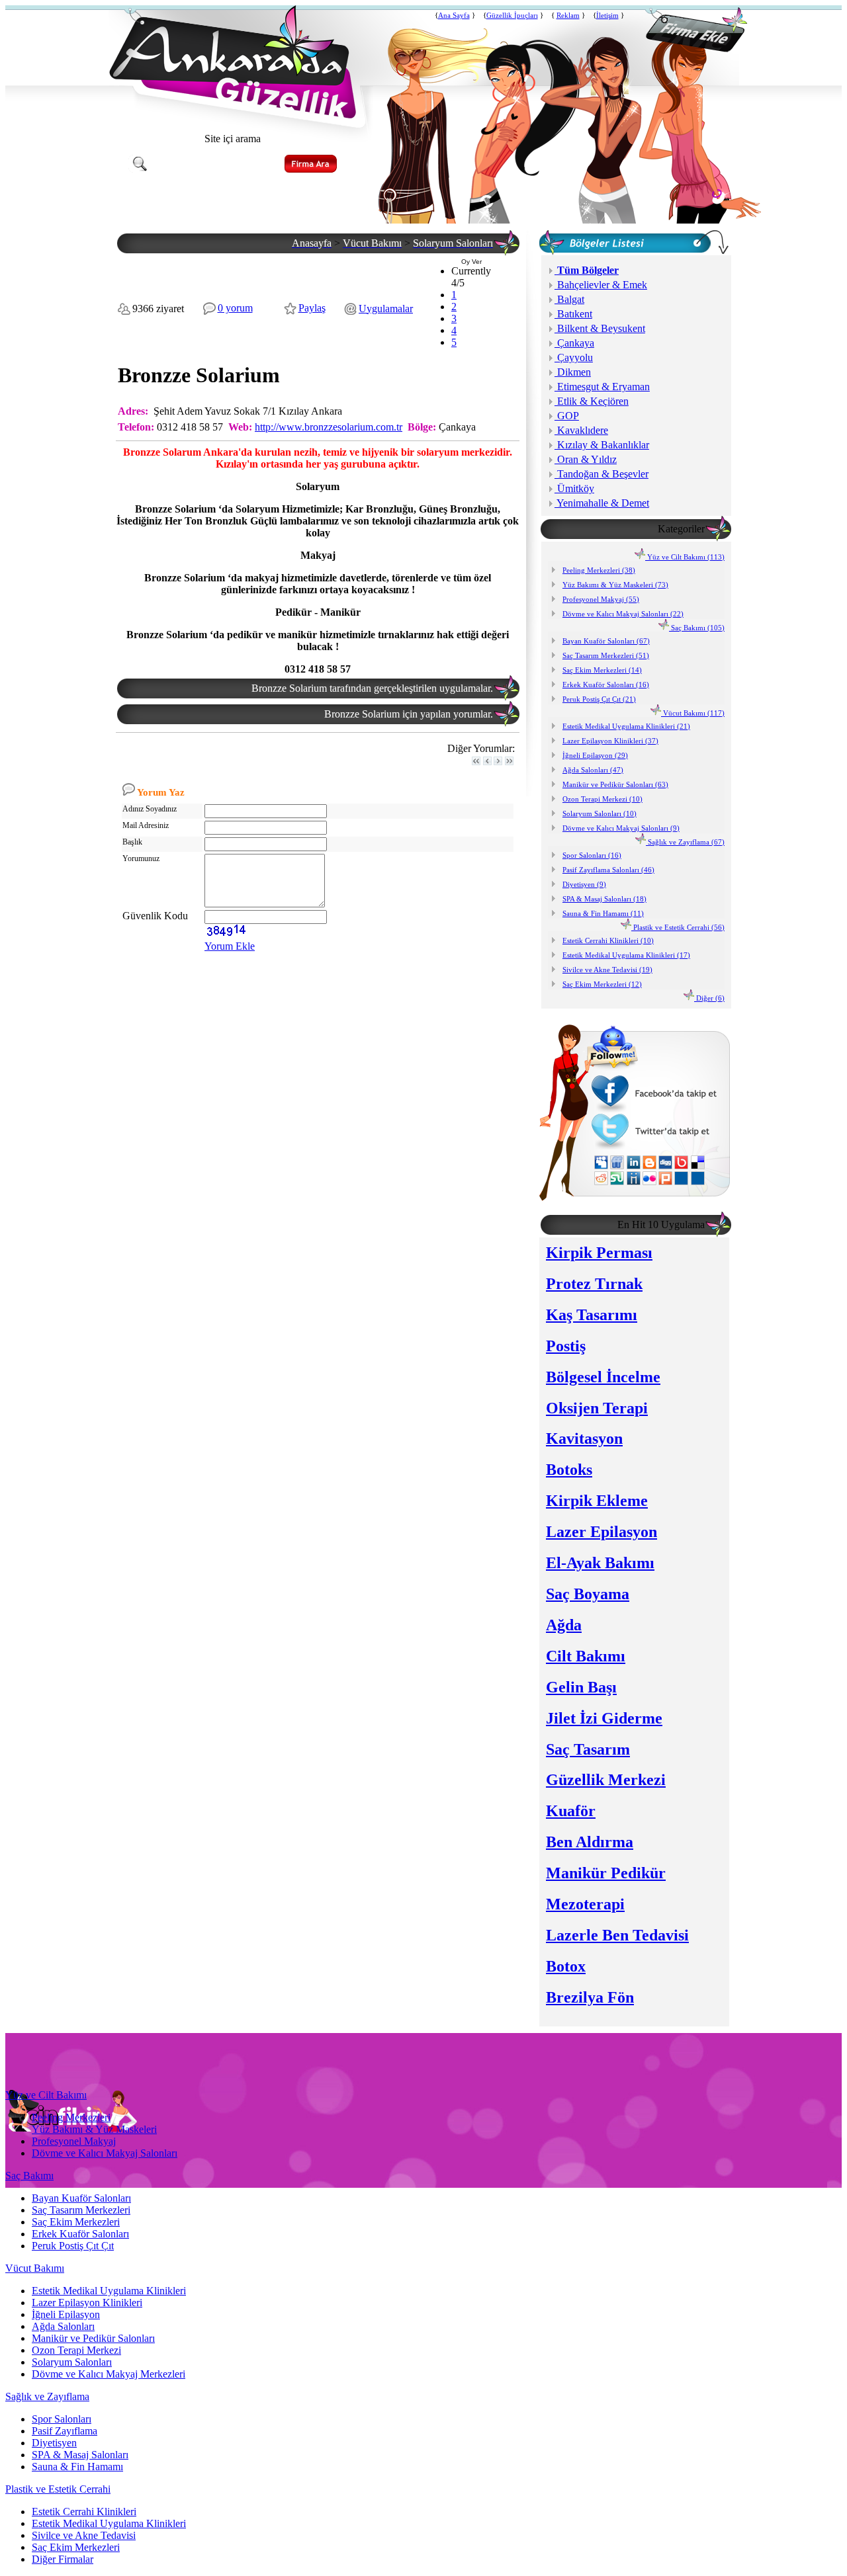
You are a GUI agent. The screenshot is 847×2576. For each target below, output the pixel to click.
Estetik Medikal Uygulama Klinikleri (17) (626, 955)
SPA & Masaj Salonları (80, 2455)
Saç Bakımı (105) (697, 628)
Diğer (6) (709, 998)
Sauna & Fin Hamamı (77, 2467)
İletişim (607, 16)
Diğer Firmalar (63, 2559)
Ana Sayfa (454, 16)
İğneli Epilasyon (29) (595, 755)
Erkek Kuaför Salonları (80, 2234)
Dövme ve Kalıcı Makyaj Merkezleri (109, 2374)
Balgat (569, 299)
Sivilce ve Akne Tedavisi (84, 2535)
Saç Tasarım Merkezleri (81, 2210)
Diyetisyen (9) (584, 884)
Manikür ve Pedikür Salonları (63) (615, 784)
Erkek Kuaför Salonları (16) (606, 685)
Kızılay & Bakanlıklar (602, 445)
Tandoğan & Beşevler (602, 474)
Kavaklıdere (581, 430)
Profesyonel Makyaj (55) (601, 599)
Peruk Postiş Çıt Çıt (73, 2246)
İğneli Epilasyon (66, 2314)
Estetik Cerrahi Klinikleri (84, 2512)
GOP (567, 416)
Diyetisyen (54, 2443)
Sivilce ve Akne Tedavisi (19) (607, 970)
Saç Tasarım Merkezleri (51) (606, 655)
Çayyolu (574, 357)
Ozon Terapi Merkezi (76, 2350)
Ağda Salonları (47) (593, 770)
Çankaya (574, 343)
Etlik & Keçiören (592, 401)
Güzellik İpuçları (512, 16)
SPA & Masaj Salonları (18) (604, 899)
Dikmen (573, 372)
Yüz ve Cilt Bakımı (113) (685, 557)
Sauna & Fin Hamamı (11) (603, 913)
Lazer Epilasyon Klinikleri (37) (610, 741)
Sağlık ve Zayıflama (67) (685, 842)
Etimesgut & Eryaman (602, 387)
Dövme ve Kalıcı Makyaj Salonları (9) (621, 828)
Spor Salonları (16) (592, 855)
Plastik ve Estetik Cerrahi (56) (678, 927)
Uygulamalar (386, 309)
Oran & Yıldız (586, 459)
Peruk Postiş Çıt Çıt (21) (599, 699)
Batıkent (573, 314)
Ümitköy (574, 488)
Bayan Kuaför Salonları (81, 2198)
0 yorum (235, 308)
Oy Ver (471, 262)
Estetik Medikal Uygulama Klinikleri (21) (626, 726)
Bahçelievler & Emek (601, 285)
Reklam (568, 16)
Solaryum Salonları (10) (600, 813)
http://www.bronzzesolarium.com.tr (329, 427)
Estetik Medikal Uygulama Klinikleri (109, 2291)
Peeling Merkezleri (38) (599, 570)
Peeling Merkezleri (71, 2117)
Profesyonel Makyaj (74, 2141)
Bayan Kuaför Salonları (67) (606, 641)
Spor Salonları (62, 2419)
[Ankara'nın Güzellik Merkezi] (233, 115)
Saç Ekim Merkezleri (76, 2222)
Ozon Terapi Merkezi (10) (602, 799)
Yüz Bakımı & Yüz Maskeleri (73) (615, 585)
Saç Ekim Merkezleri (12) (602, 984)
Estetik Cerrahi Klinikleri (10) (608, 940)
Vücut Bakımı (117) (693, 713)
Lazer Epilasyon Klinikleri (87, 2303)
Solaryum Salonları (72, 2362)
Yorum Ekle (230, 946)
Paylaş (312, 308)
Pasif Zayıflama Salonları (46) (608, 870)
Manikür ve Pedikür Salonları (93, 2338)
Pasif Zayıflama (65, 2431)
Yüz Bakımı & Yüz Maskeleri (94, 2129)
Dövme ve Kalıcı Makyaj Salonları (105, 2153)
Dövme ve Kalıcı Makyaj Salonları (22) (623, 614)
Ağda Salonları (63, 2326)
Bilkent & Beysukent (600, 328)
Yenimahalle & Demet (602, 503)
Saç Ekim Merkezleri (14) (602, 670)
